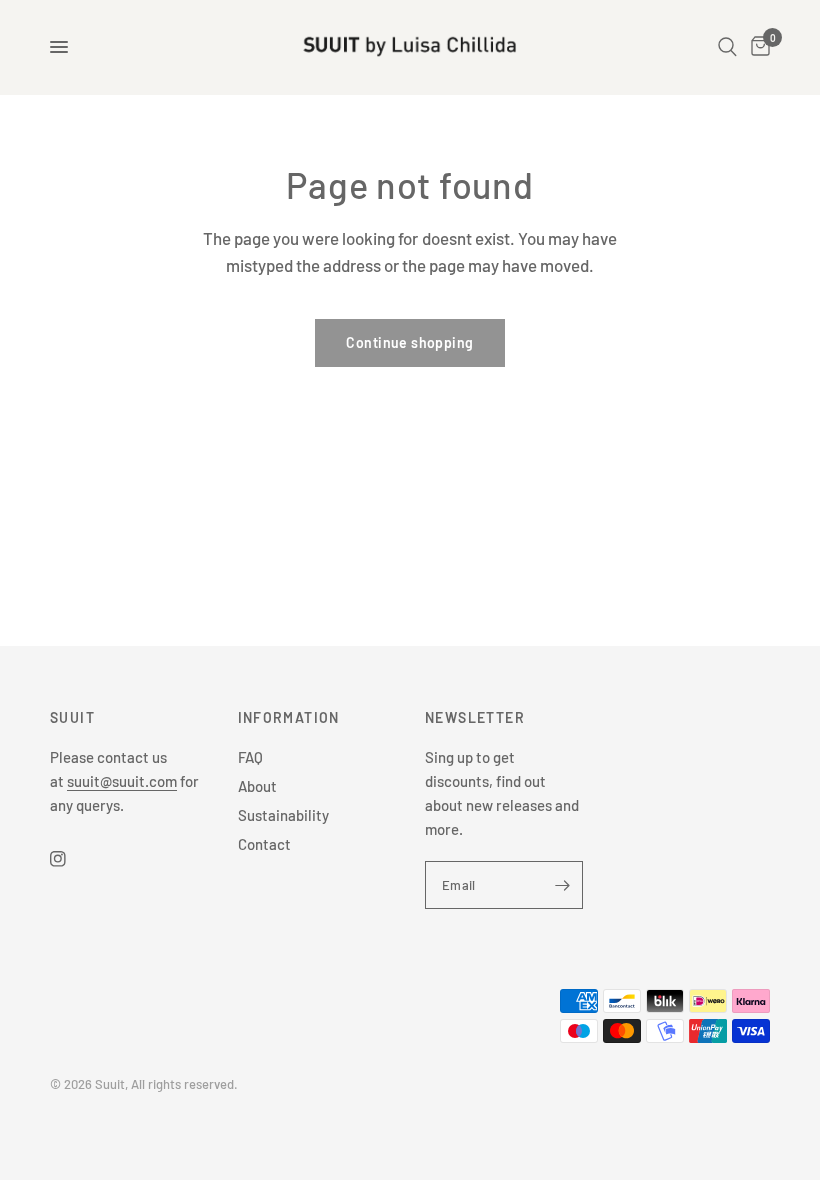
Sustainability (283, 815)
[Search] (727, 47)
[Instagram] (72, 859)
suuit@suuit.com (122, 781)
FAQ (250, 757)
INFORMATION (289, 718)
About (257, 786)
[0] (757, 47)
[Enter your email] (563, 885)
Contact (264, 844)
